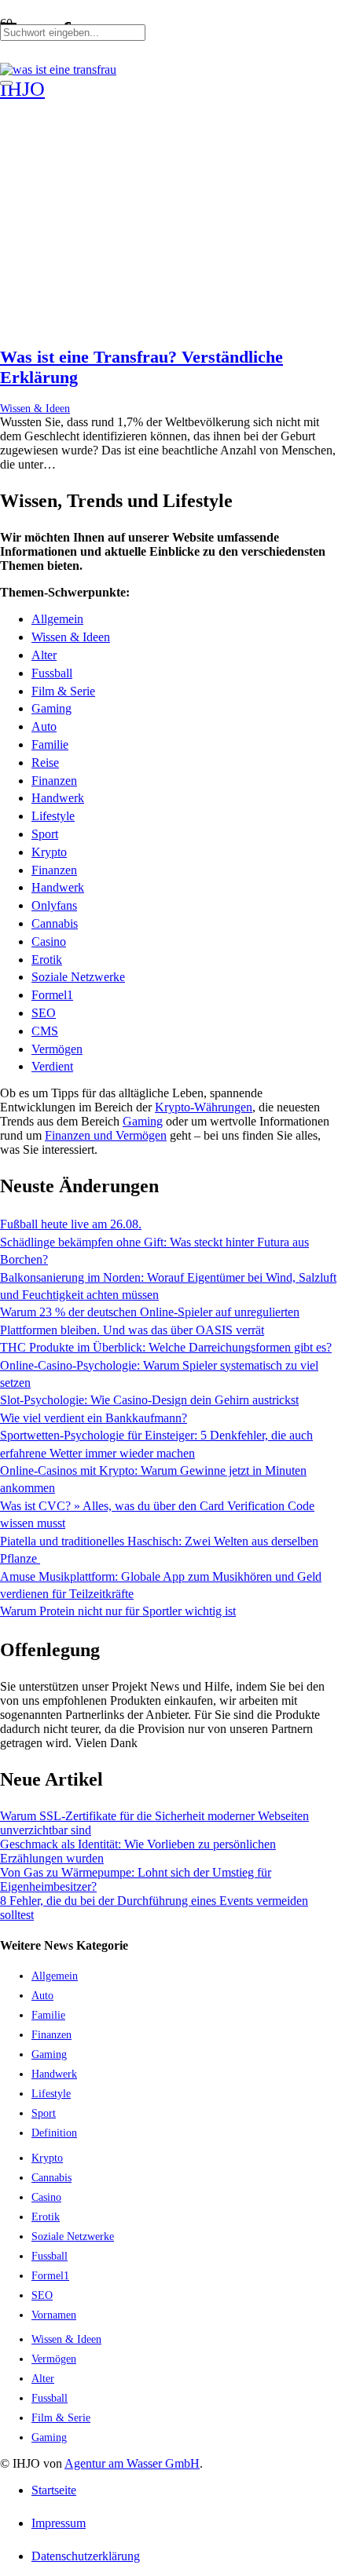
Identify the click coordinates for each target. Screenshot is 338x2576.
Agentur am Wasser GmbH (132, 2463)
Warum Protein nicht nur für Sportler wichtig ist (118, 1611)
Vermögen (57, 1049)
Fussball (52, 673)
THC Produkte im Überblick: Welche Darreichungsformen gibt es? (166, 1347)
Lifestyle (53, 816)
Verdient (52, 1066)
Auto (44, 726)
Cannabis (55, 923)
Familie (50, 744)
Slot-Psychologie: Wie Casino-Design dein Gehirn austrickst (149, 1400)
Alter (44, 655)
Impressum (59, 2523)
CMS (45, 1031)
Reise (45, 763)
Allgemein (57, 619)
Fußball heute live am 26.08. (71, 1224)
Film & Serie (63, 691)
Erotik (47, 960)
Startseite (54, 2490)
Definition (54, 2133)
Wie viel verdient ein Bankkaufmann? (94, 1418)
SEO (44, 1013)
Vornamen (54, 2315)
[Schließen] (6, 83)
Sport (45, 834)
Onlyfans (54, 905)
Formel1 (52, 995)
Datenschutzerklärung (86, 2556)
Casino (49, 941)
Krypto (49, 852)
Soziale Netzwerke (78, 977)
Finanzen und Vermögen (106, 1135)
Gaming (51, 708)
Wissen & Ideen (35, 408)
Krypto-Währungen (204, 1107)
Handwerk (58, 798)
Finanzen (54, 781)
